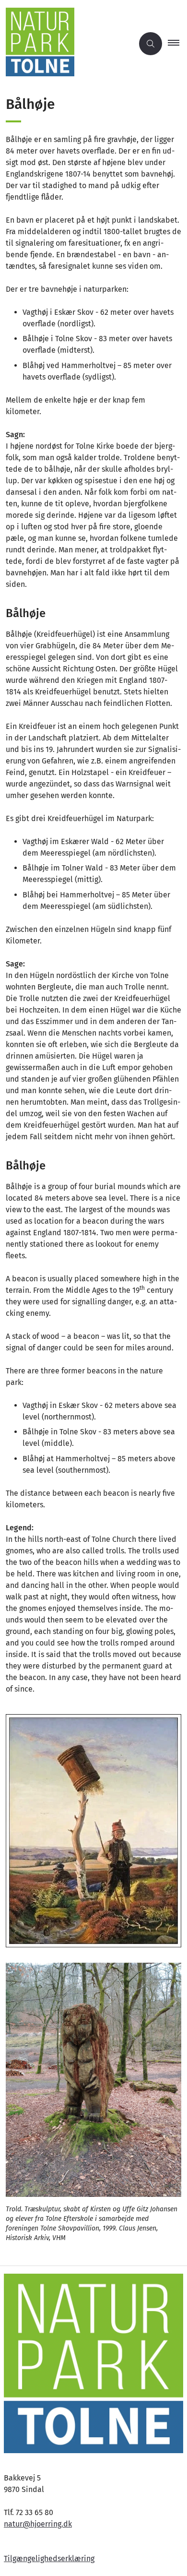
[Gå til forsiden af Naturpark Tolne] (67, 44)
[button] (177, 44)
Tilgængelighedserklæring (49, 2558)
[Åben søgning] (151, 44)
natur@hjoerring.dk (38, 2524)
